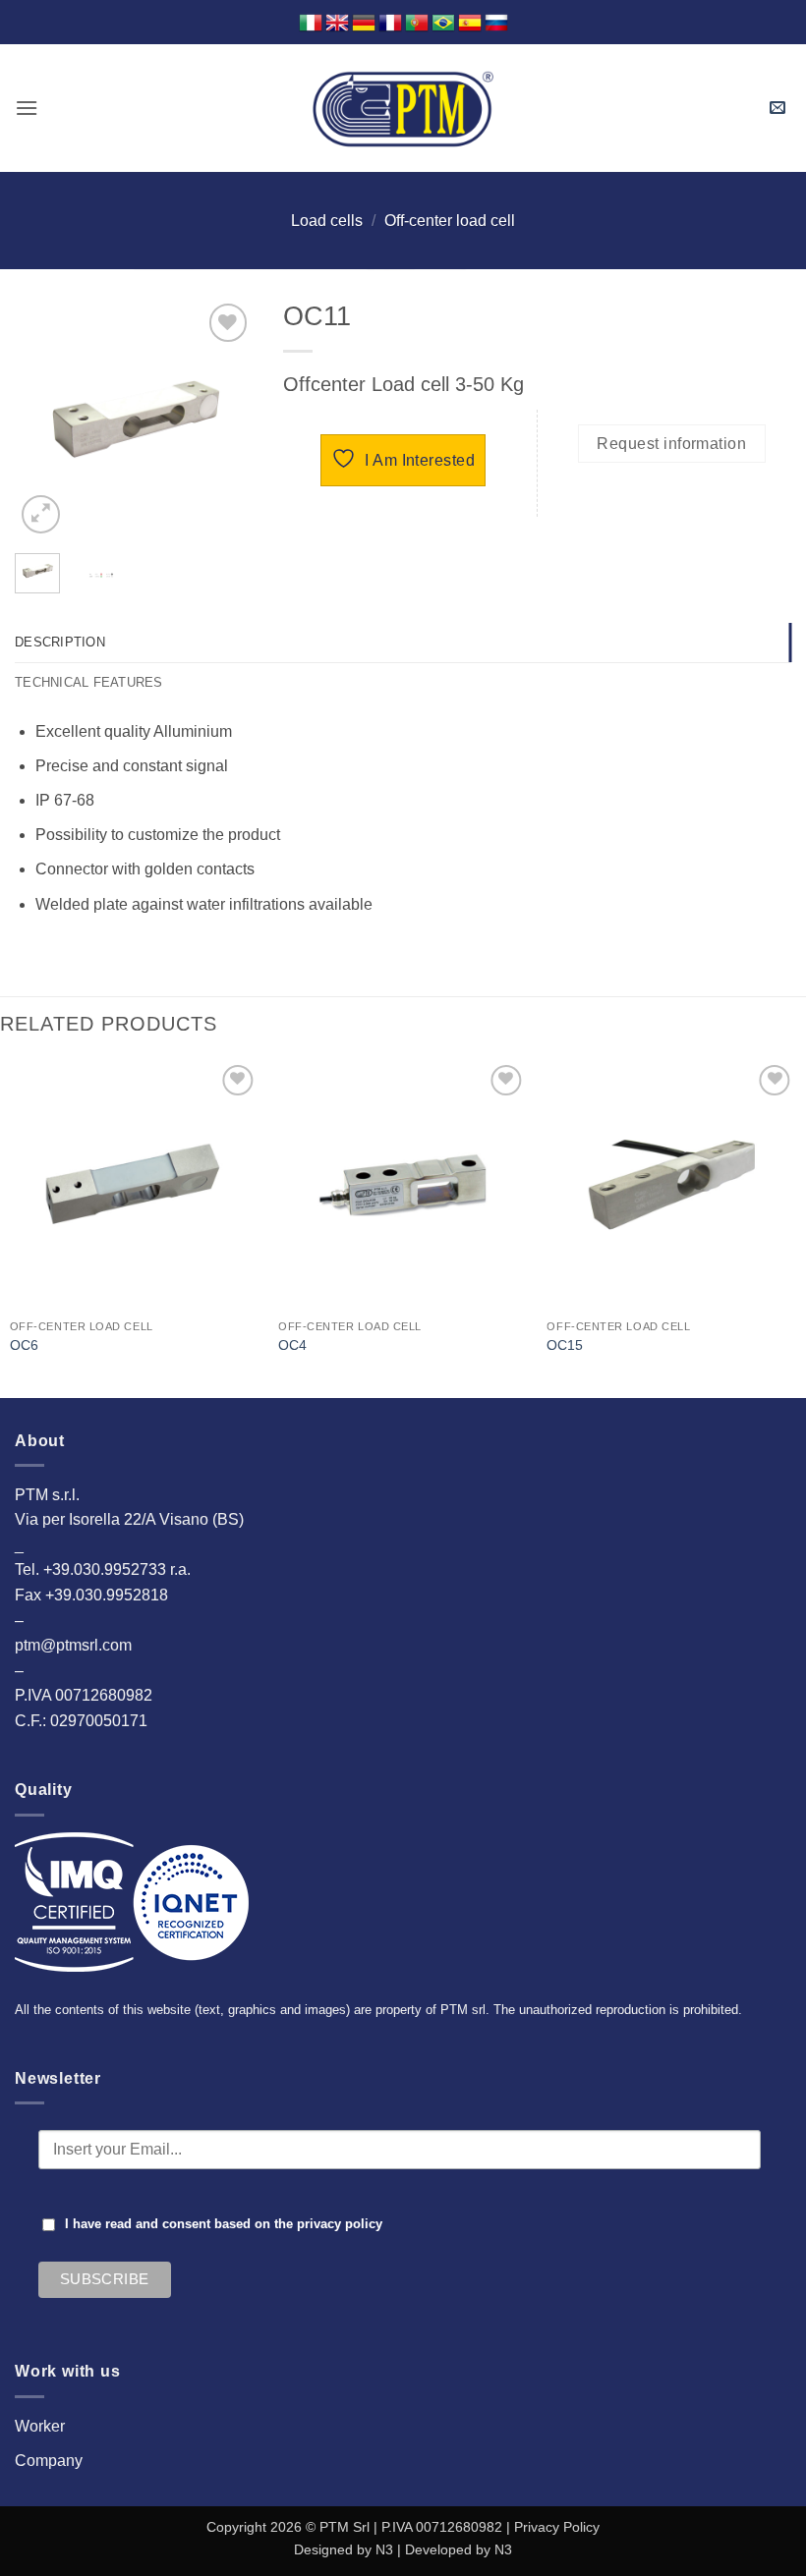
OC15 (565, 1345)
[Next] (224, 419)
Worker (40, 2426)
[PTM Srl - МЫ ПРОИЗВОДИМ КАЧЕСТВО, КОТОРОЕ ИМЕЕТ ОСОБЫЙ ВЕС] (403, 108)
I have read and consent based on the (224, 2224)
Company (49, 2461)
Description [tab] (60, 642)
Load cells (327, 221)
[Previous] (44, 419)
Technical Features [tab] (89, 682)
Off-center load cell (450, 221)
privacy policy (340, 2224)
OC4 (292, 1345)
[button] (27, 108)
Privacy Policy (557, 2527)
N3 (384, 2549)
